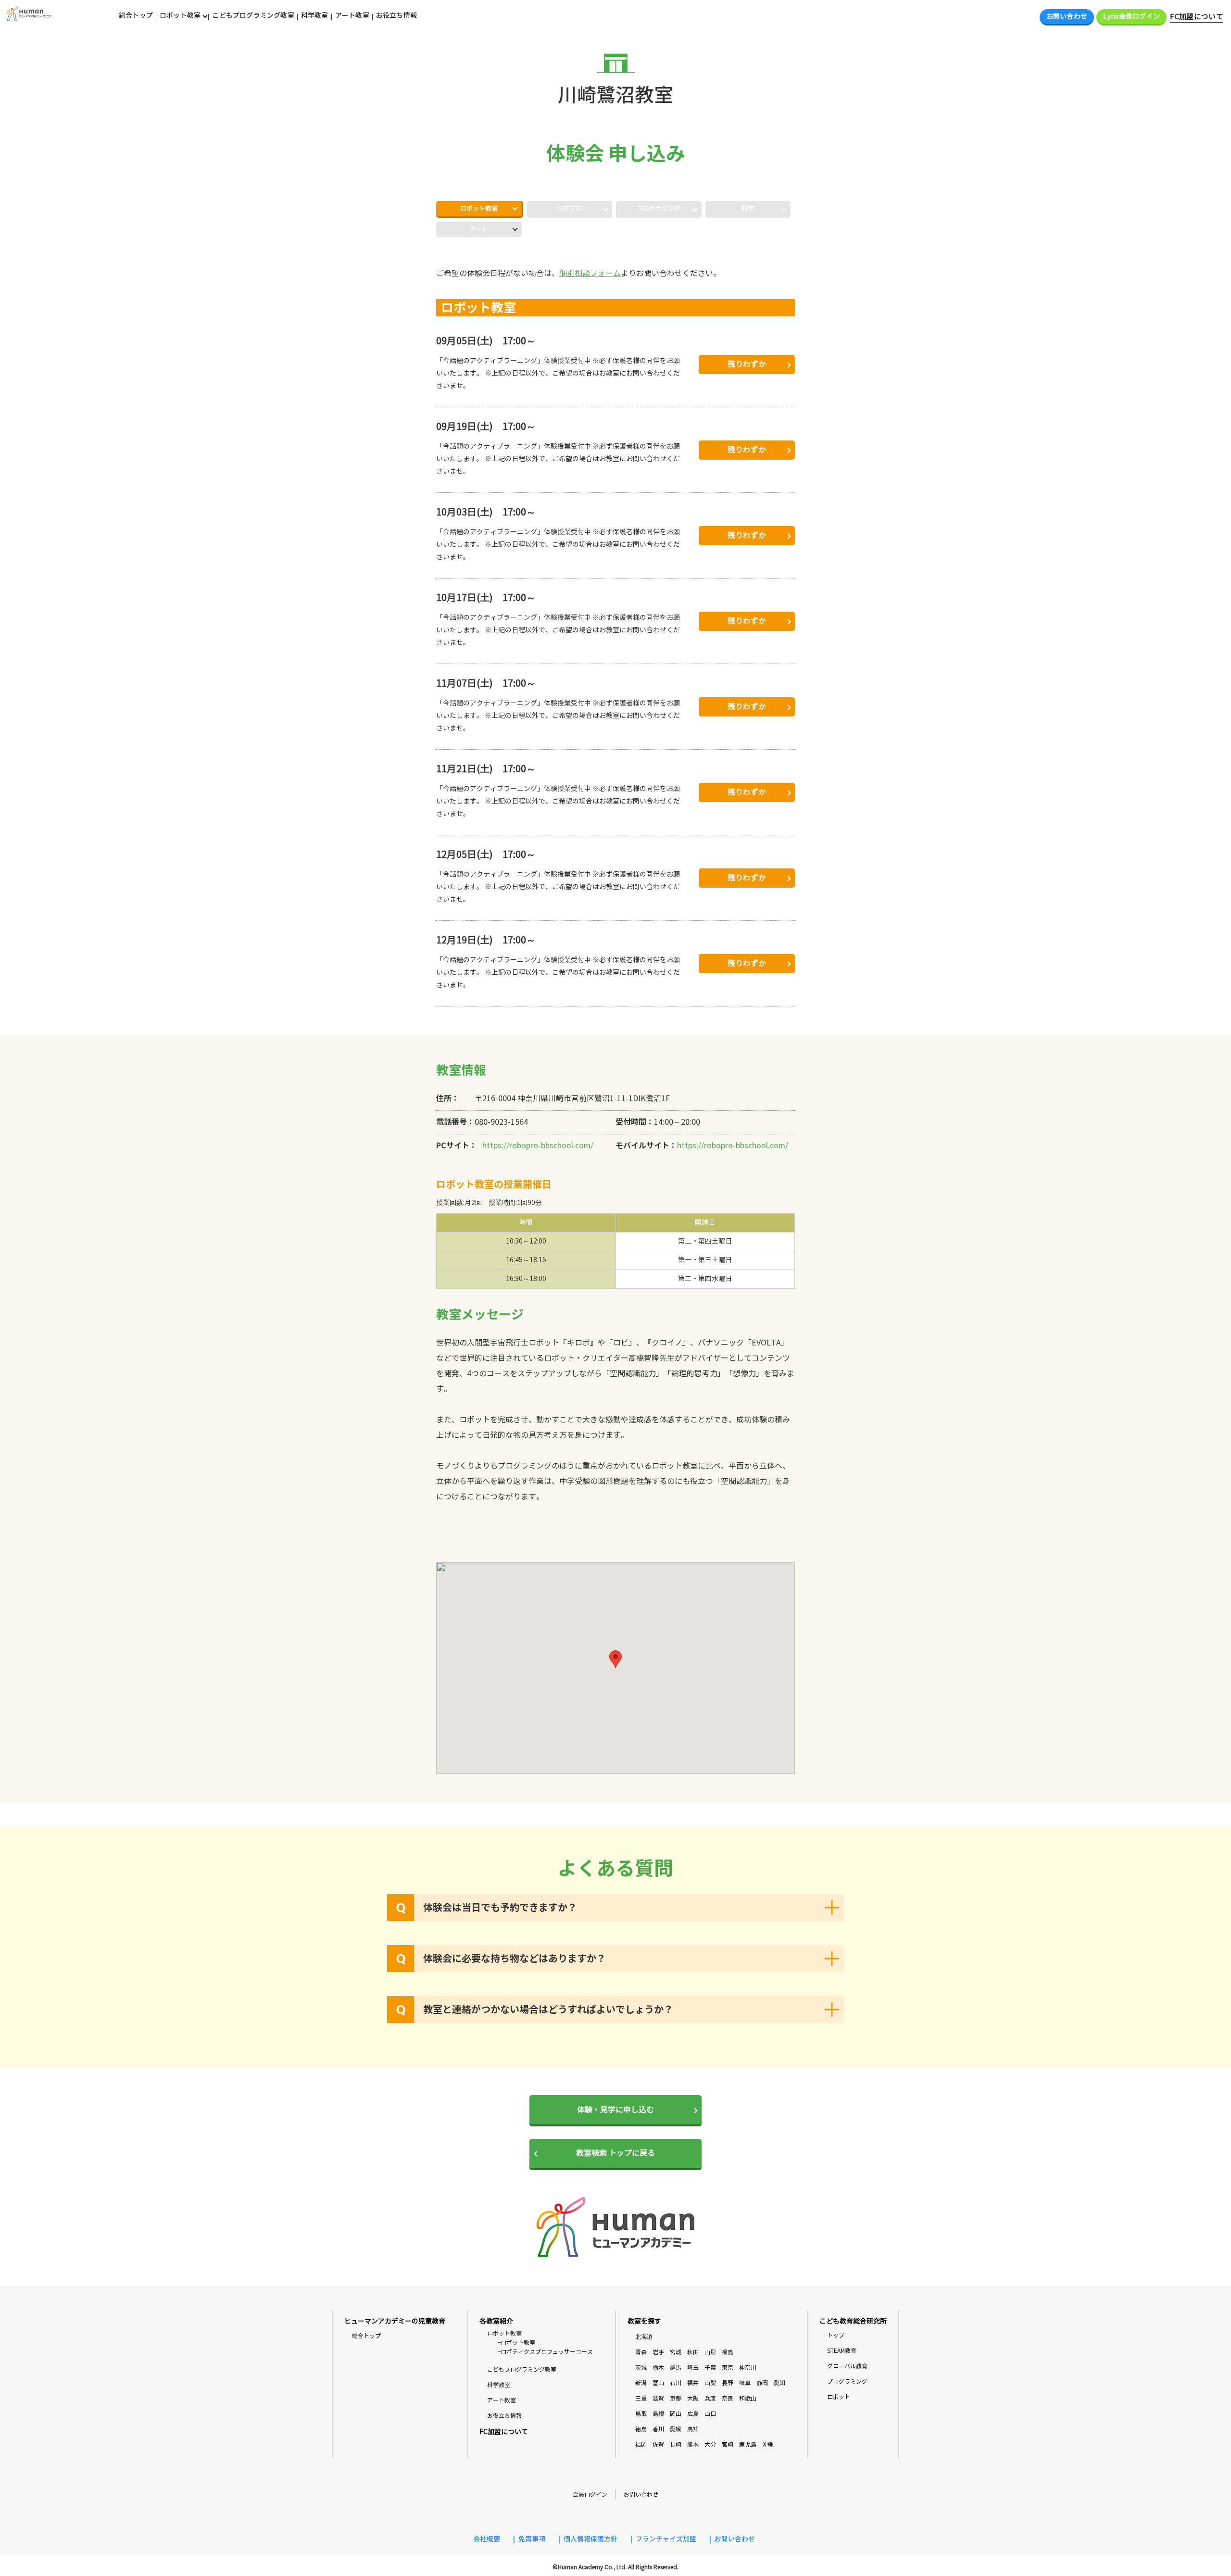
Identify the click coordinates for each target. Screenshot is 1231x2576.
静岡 (762, 2383)
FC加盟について (1197, 17)
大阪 (693, 2398)
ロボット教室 (479, 209)
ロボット (839, 2397)
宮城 (676, 2352)
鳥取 (641, 2414)
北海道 (644, 2337)
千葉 (710, 2368)
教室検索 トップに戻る (615, 2153)
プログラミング (847, 2381)
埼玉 (693, 2368)
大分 (710, 2444)
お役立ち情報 (396, 15)
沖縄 (768, 2444)
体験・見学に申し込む (615, 2110)
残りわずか (747, 364)
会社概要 (487, 2539)
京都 (676, 2398)
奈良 (728, 2398)
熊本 (693, 2444)
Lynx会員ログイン (1131, 17)
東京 (728, 2368)
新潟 (641, 2383)
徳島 (641, 2429)
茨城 (641, 2368)
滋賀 (658, 2398)
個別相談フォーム (590, 273)
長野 (728, 2383)
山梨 (710, 2383)
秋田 (693, 2352)
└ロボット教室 (515, 2343)
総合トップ (136, 15)
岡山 (676, 2414)
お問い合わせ (1067, 17)
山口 (710, 2414)
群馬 (676, 2368)
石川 (676, 2383)
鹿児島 (748, 2444)
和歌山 (748, 2398)
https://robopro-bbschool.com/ (538, 1146)
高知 (693, 2429)
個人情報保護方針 (590, 2539)
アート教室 (352, 15)
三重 (641, 2398)
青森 (641, 2352)
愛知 (779, 2383)
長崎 (676, 2444)
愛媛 (676, 2429)
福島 (728, 2352)
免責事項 (532, 2539)
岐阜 (745, 2383)
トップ (836, 2335)
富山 (658, 2383)
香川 (658, 2429)
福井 (693, 2383)
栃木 (658, 2368)
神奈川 (748, 2368)
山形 (710, 2352)
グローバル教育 (847, 2366)
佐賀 (658, 2444)
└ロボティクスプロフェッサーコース (544, 2352)
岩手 (658, 2352)
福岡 (641, 2444)
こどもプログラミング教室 (253, 15)
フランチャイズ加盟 (666, 2539)
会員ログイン (590, 2494)
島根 (658, 2414)
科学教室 (315, 15)
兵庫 (710, 2398)
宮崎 (728, 2444)
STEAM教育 (842, 2351)
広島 (693, 2414)
